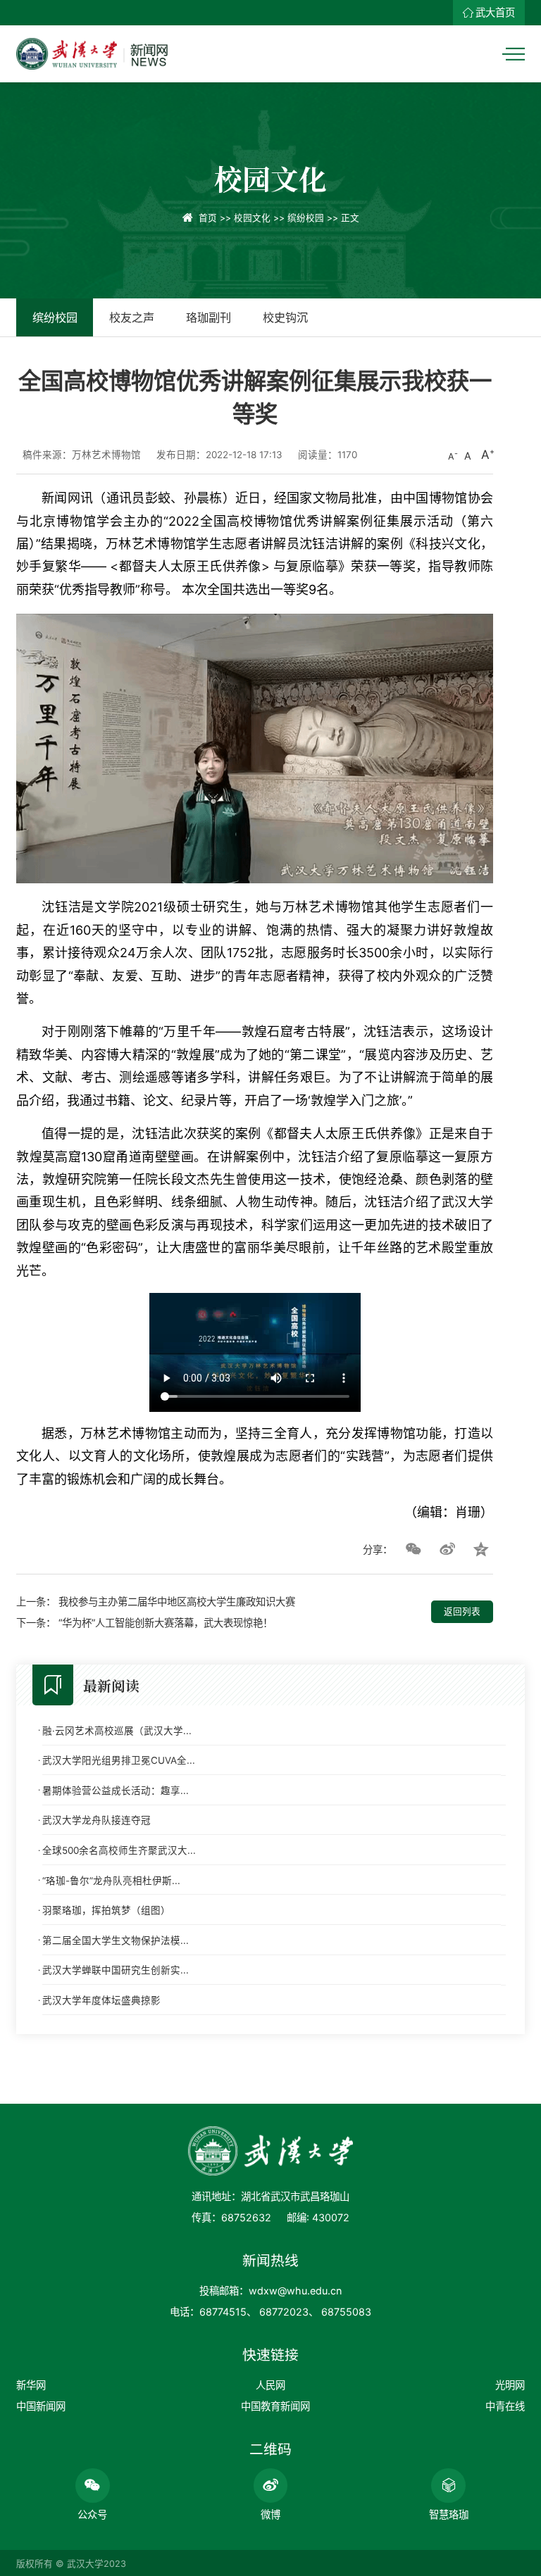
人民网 (270, 2385)
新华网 (31, 2385)
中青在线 (505, 2406)
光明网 (510, 2385)
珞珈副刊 (209, 317)
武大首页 (495, 12)
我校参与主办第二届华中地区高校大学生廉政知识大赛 (177, 1602)
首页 (208, 218)
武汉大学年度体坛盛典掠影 (101, 2000)
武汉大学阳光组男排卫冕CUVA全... (119, 1760)
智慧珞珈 (449, 2514)
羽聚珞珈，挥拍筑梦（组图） (106, 1910)
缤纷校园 (306, 218)
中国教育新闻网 (275, 2406)
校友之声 (132, 317)
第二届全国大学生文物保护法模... (116, 1940)
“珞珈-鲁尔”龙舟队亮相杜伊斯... (111, 1881)
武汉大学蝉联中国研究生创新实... (116, 1970)
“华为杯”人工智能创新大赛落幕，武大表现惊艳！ (166, 1623)
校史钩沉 (285, 317)
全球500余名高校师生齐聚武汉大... (119, 1850)
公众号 (92, 2514)
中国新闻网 (41, 2406)
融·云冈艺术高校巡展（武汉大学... (117, 1731)
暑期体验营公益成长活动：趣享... (116, 1791)
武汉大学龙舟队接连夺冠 (97, 1820)
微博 (270, 2514)
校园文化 (252, 218)
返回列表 (462, 1611)
